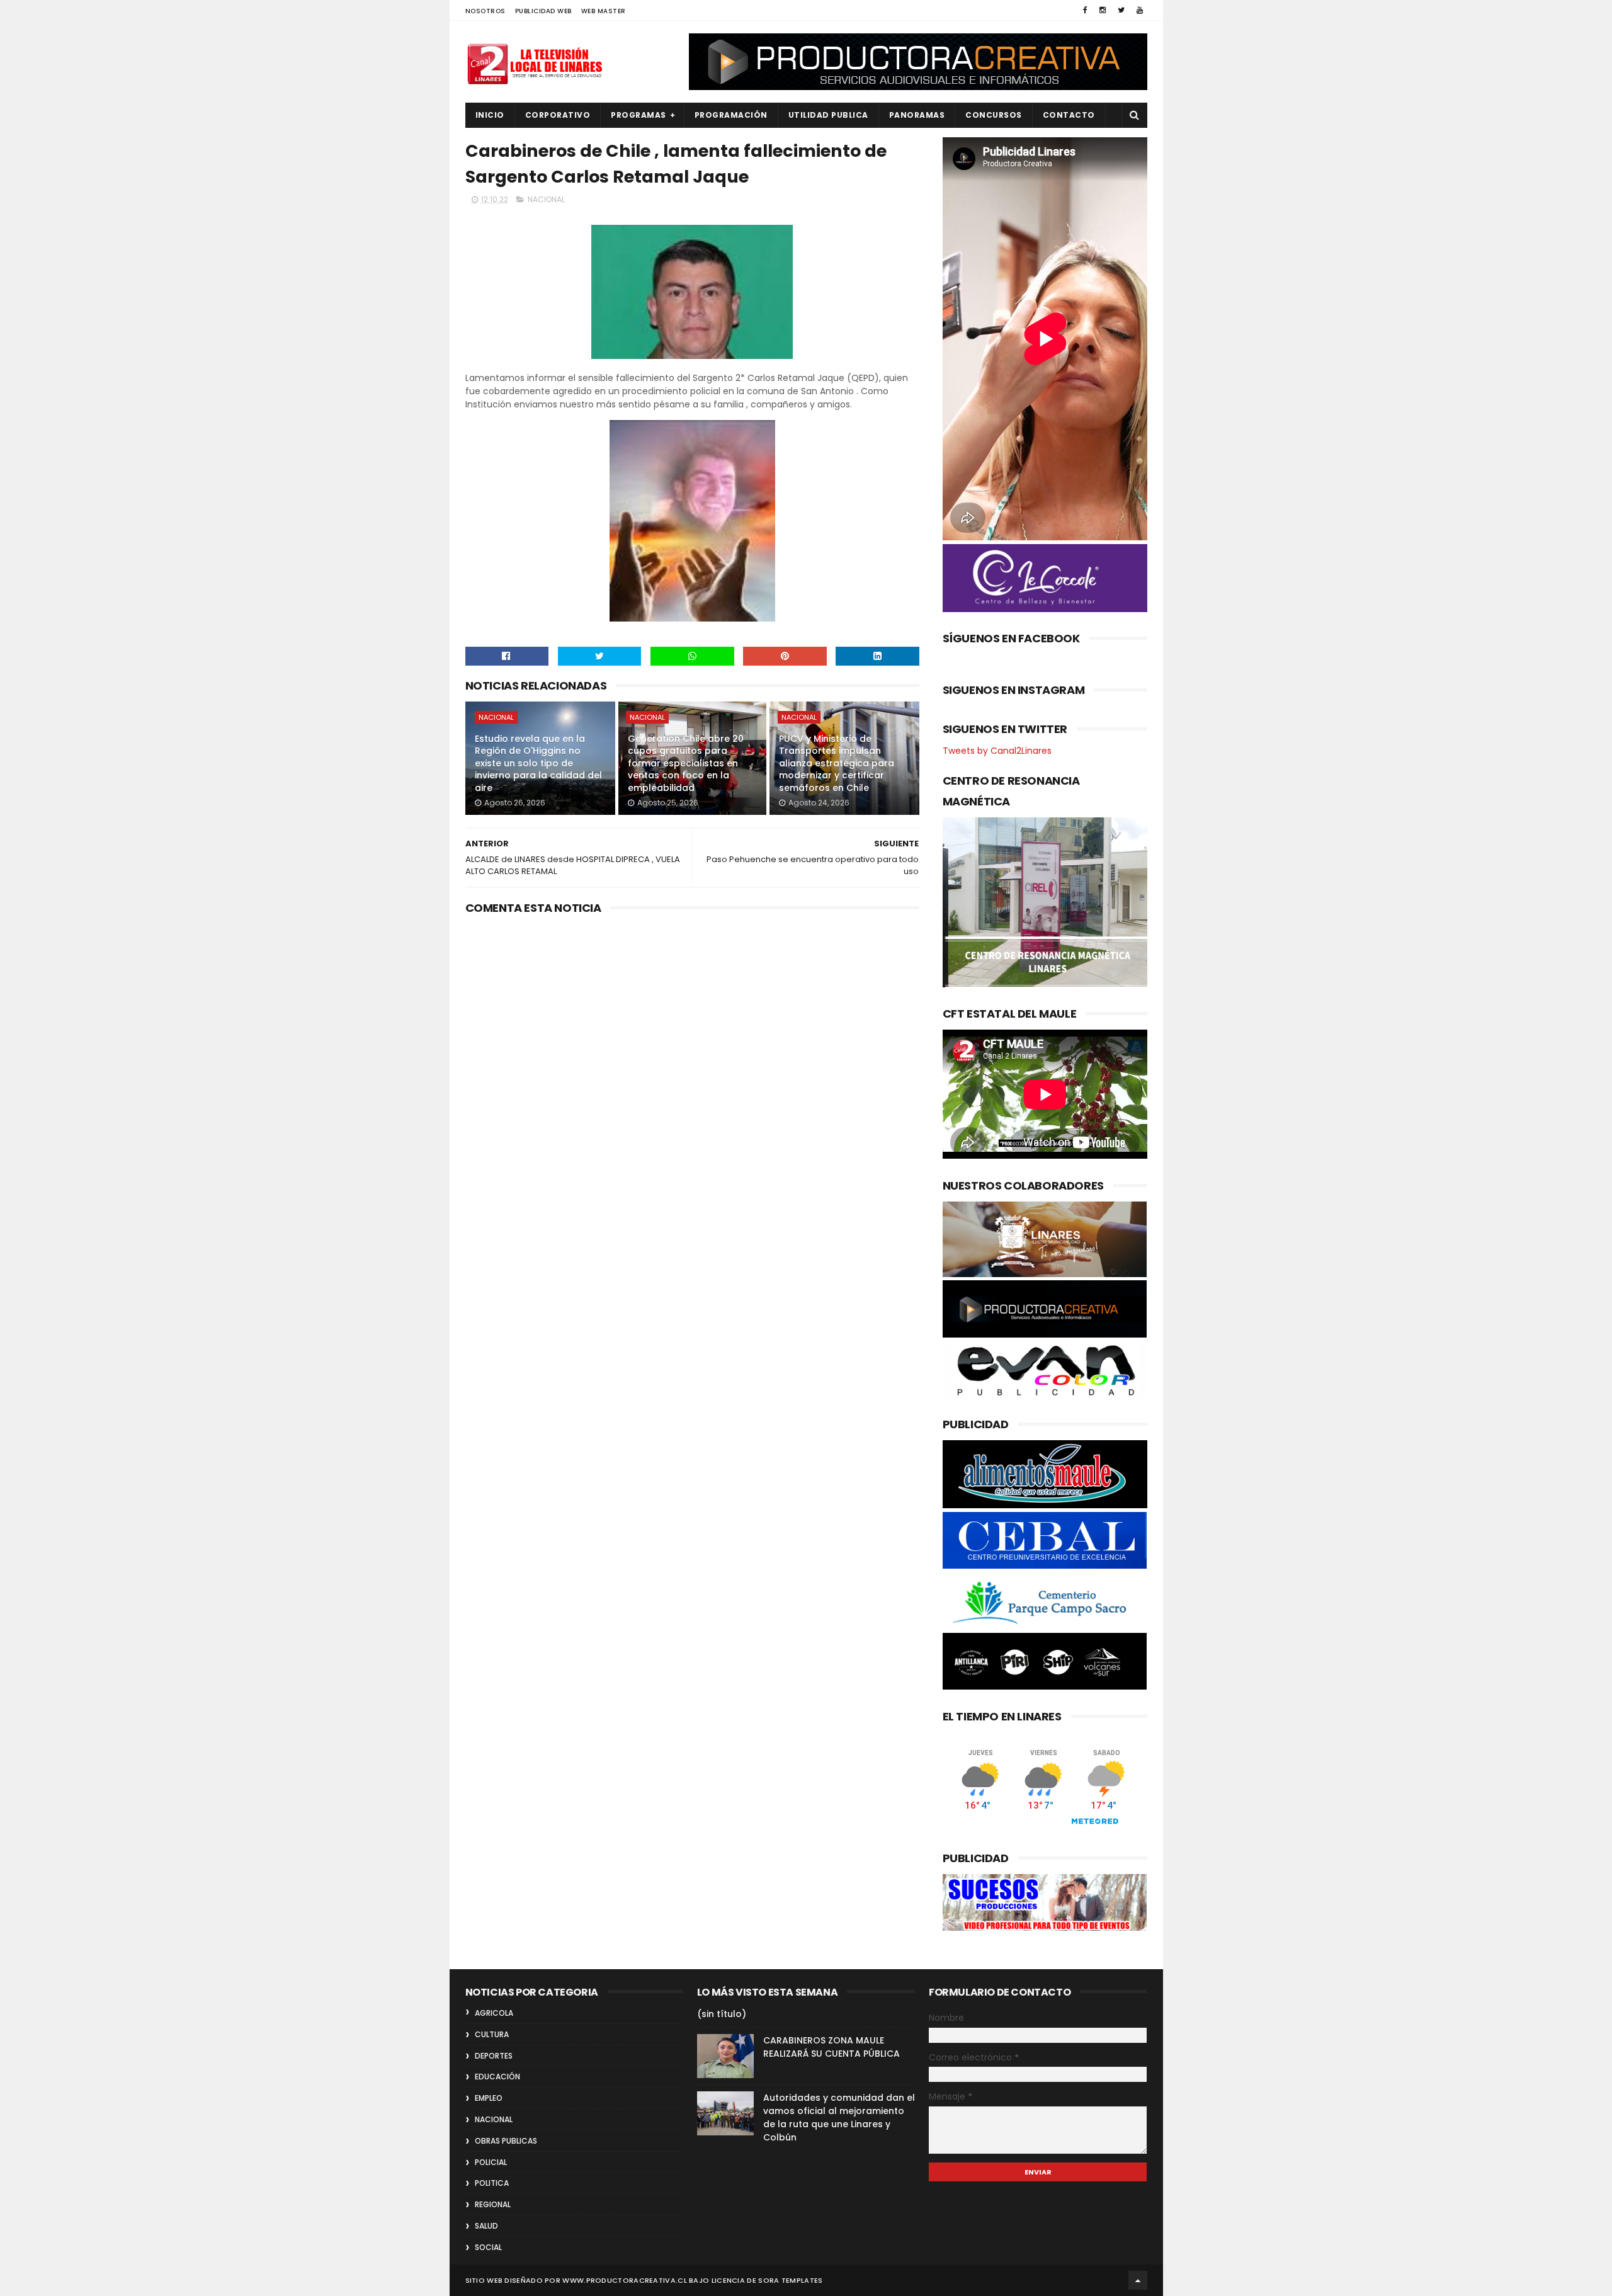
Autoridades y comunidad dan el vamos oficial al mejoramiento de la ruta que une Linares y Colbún (839, 2117)
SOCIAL (488, 2247)
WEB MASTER (604, 11)
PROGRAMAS (639, 115)
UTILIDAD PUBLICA (828, 115)
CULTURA (492, 2034)
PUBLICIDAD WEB (543, 11)
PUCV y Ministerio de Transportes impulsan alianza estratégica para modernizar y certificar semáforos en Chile (837, 763)
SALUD (486, 2226)
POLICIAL (491, 2162)
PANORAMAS (917, 115)
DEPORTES (494, 2056)
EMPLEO (489, 2098)
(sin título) (722, 2014)
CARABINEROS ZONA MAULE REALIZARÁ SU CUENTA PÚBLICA (832, 2047)
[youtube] (1140, 10)
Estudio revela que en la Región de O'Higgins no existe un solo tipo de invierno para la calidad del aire (538, 763)
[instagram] (1103, 10)
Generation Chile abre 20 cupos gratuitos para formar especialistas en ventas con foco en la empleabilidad (686, 763)
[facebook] (1085, 10)
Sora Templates (790, 2280)
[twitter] (1121, 10)
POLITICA (492, 2183)
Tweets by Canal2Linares (997, 751)
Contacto (1069, 115)
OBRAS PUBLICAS (506, 2141)
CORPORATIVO (558, 115)
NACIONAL (546, 199)
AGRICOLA (494, 2013)
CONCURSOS (994, 115)
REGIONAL (493, 2204)
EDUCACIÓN (497, 2077)
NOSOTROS (485, 11)
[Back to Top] (1138, 2280)
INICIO (490, 115)
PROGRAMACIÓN (731, 115)
